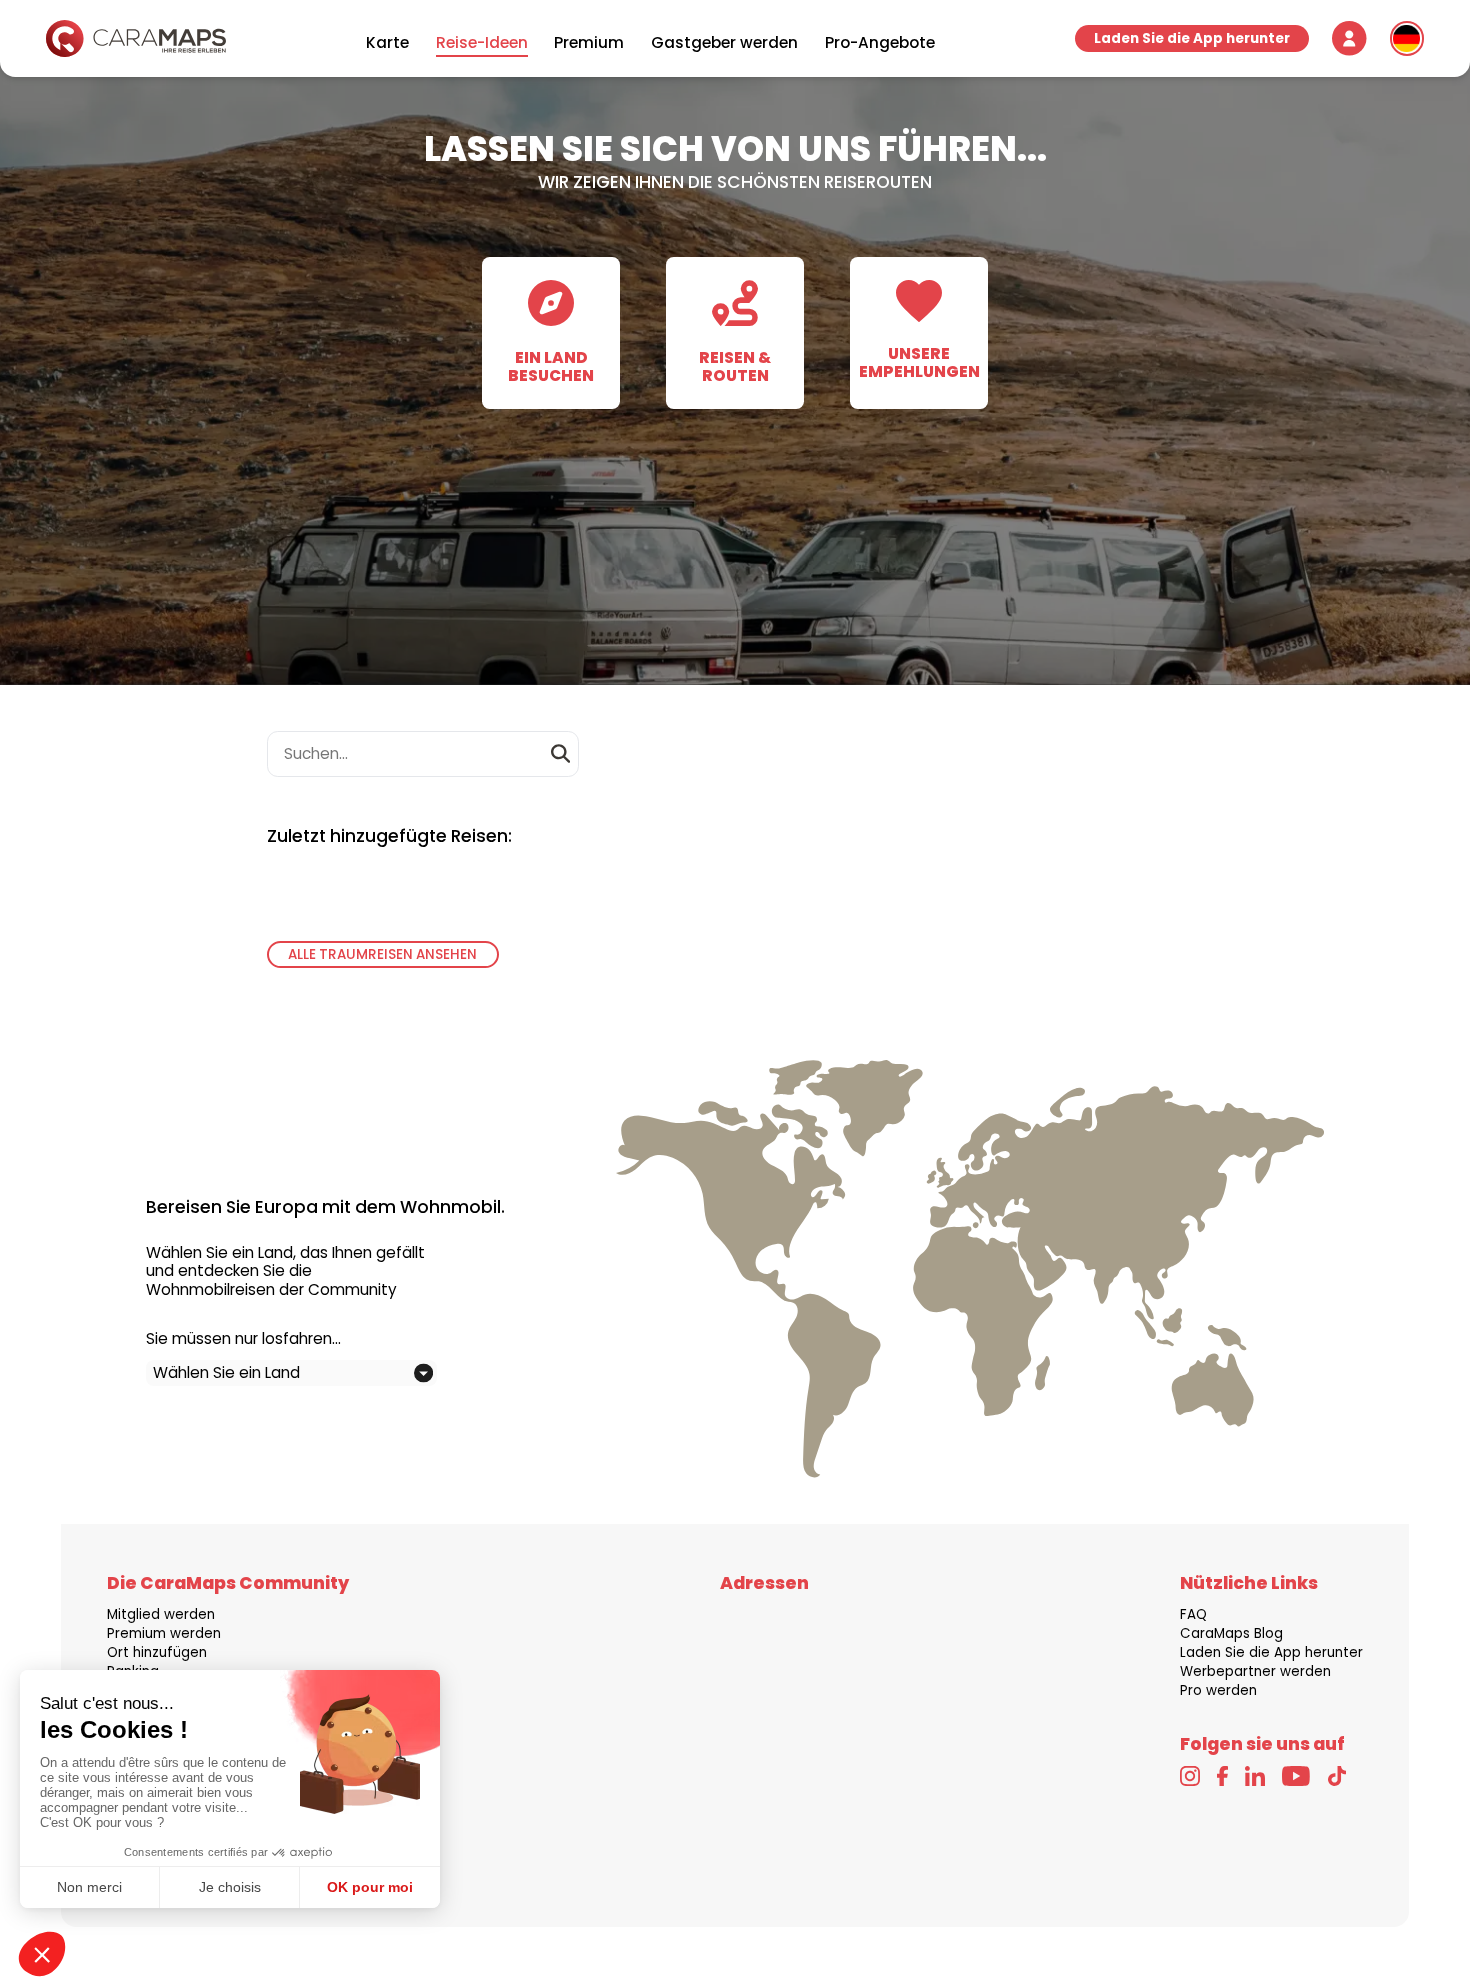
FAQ (1193, 1614)
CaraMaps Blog (1231, 1633)
